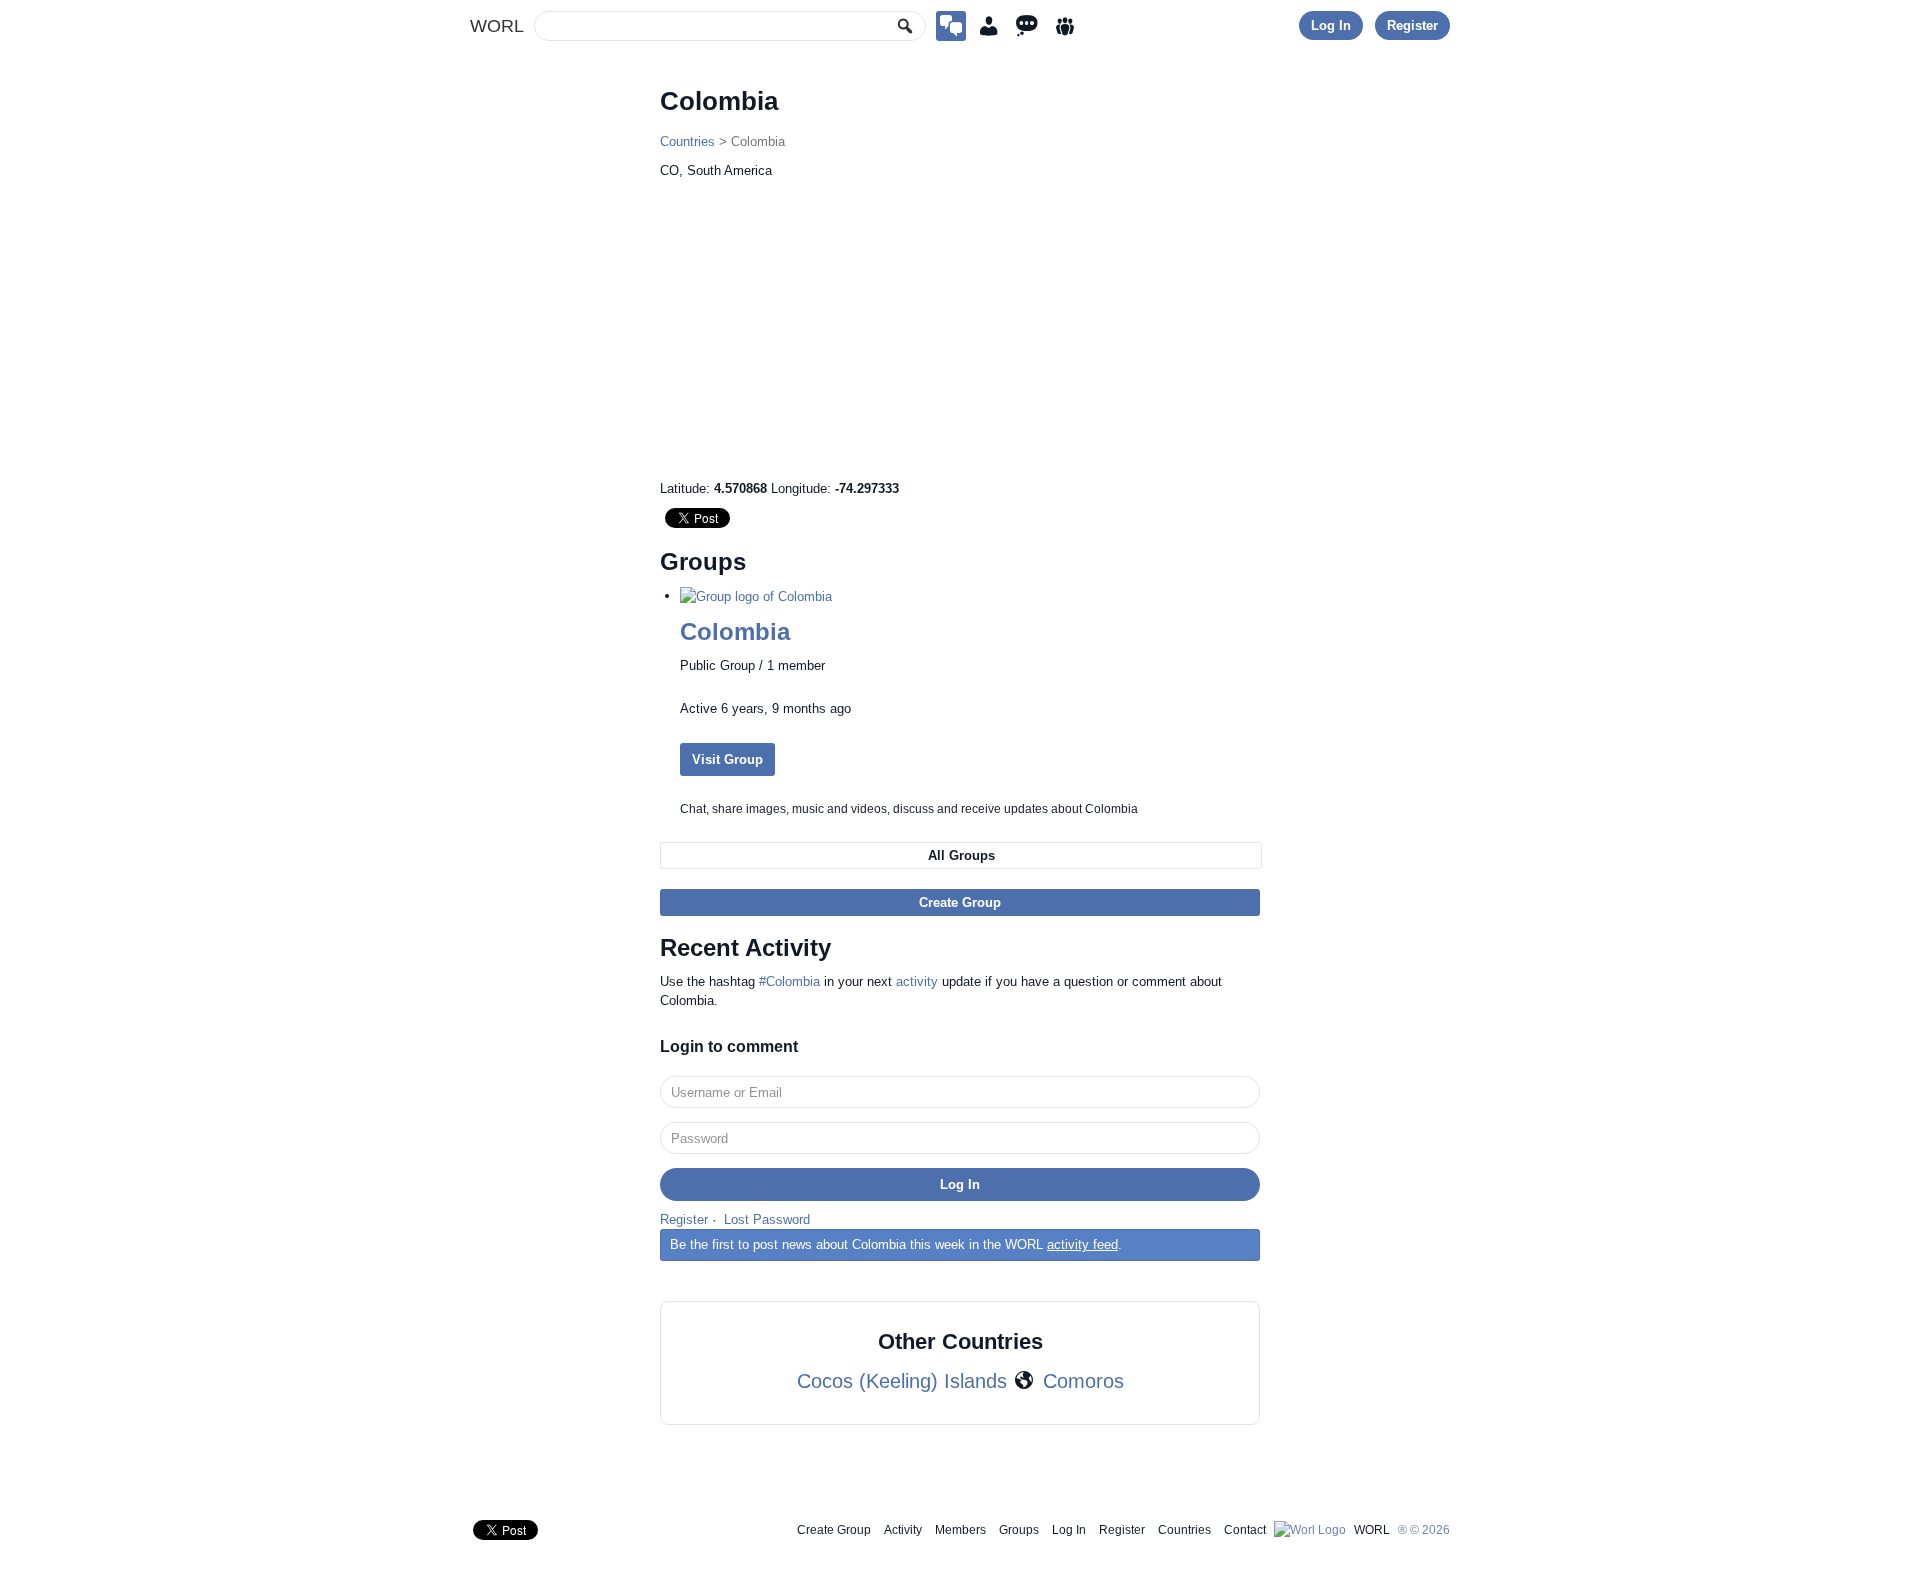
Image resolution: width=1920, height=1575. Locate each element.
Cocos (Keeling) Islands (902, 1381)
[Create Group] (951, 26)
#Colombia (789, 981)
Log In (1331, 25)
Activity (903, 1530)
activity (917, 981)
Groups (1019, 1530)
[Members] (989, 26)
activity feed (1082, 1244)
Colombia (735, 631)
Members (960, 1530)
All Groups (961, 855)
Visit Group (727, 759)
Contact (1245, 1530)
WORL (497, 26)
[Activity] (1027, 26)
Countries (687, 141)
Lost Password (767, 1219)
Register (1412, 25)
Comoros (1083, 1381)
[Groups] (1065, 26)
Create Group (960, 902)
